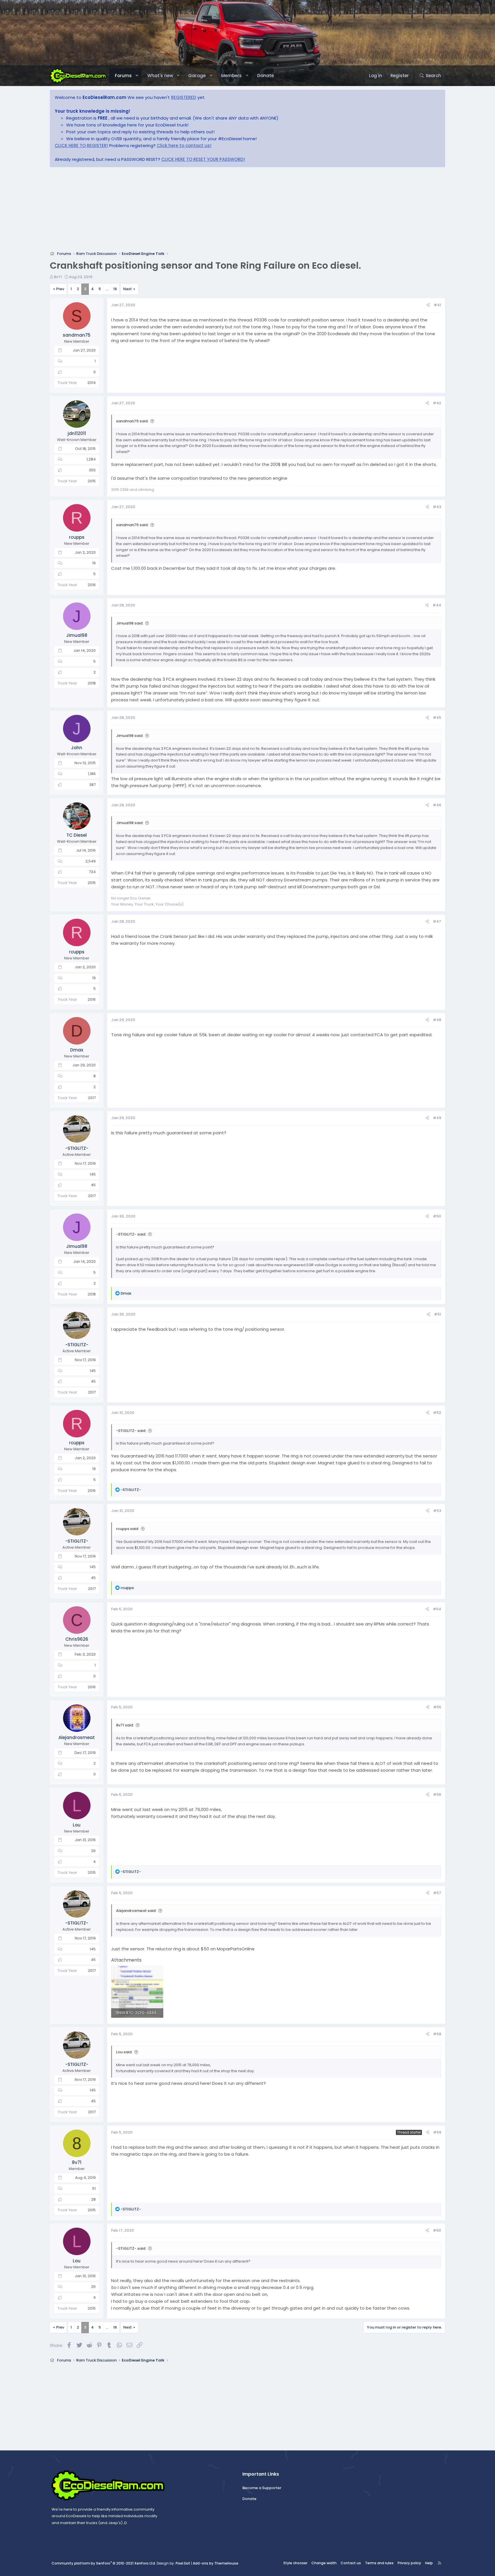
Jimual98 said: (130, 623)
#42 (437, 403)
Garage (197, 76)
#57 (437, 1893)
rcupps (77, 537)
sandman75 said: (132, 421)
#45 (437, 718)
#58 (437, 2034)
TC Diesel (77, 835)
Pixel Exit (183, 2563)
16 (115, 289)
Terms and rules (379, 2563)
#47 (437, 921)
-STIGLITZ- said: (131, 1234)
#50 (437, 1216)
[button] (137, 76)
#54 (437, 1609)
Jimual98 (77, 635)
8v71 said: (125, 1725)
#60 (437, 2230)
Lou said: (124, 2052)
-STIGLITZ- (77, 1148)
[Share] (428, 305)
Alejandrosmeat (77, 1737)
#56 (437, 1795)
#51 (438, 1314)
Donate (266, 76)
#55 (437, 1707)
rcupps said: (127, 1529)
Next (127, 289)
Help (429, 2563)
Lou (77, 1825)
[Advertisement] (222, 211)
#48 (437, 1020)
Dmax (77, 1050)
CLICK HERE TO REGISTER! (81, 146)
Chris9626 (77, 1639)
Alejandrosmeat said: (136, 1911)
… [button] (107, 289)
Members (231, 76)
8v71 (58, 277)
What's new (160, 76)
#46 (437, 805)
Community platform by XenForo (104, 2563)
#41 (437, 305)
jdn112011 (77, 433)
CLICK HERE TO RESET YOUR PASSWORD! (203, 159)
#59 (437, 2132)
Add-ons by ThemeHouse (216, 2563)
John (77, 748)
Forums (123, 76)
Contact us (351, 2563)
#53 (437, 1511)
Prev (60, 289)
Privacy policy (409, 2563)
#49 (437, 1118)
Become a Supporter (262, 2488)
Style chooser (295, 2563)
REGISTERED (184, 97)
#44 (437, 605)
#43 (437, 507)
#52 (437, 1413)
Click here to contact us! (184, 146)
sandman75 (77, 335)
